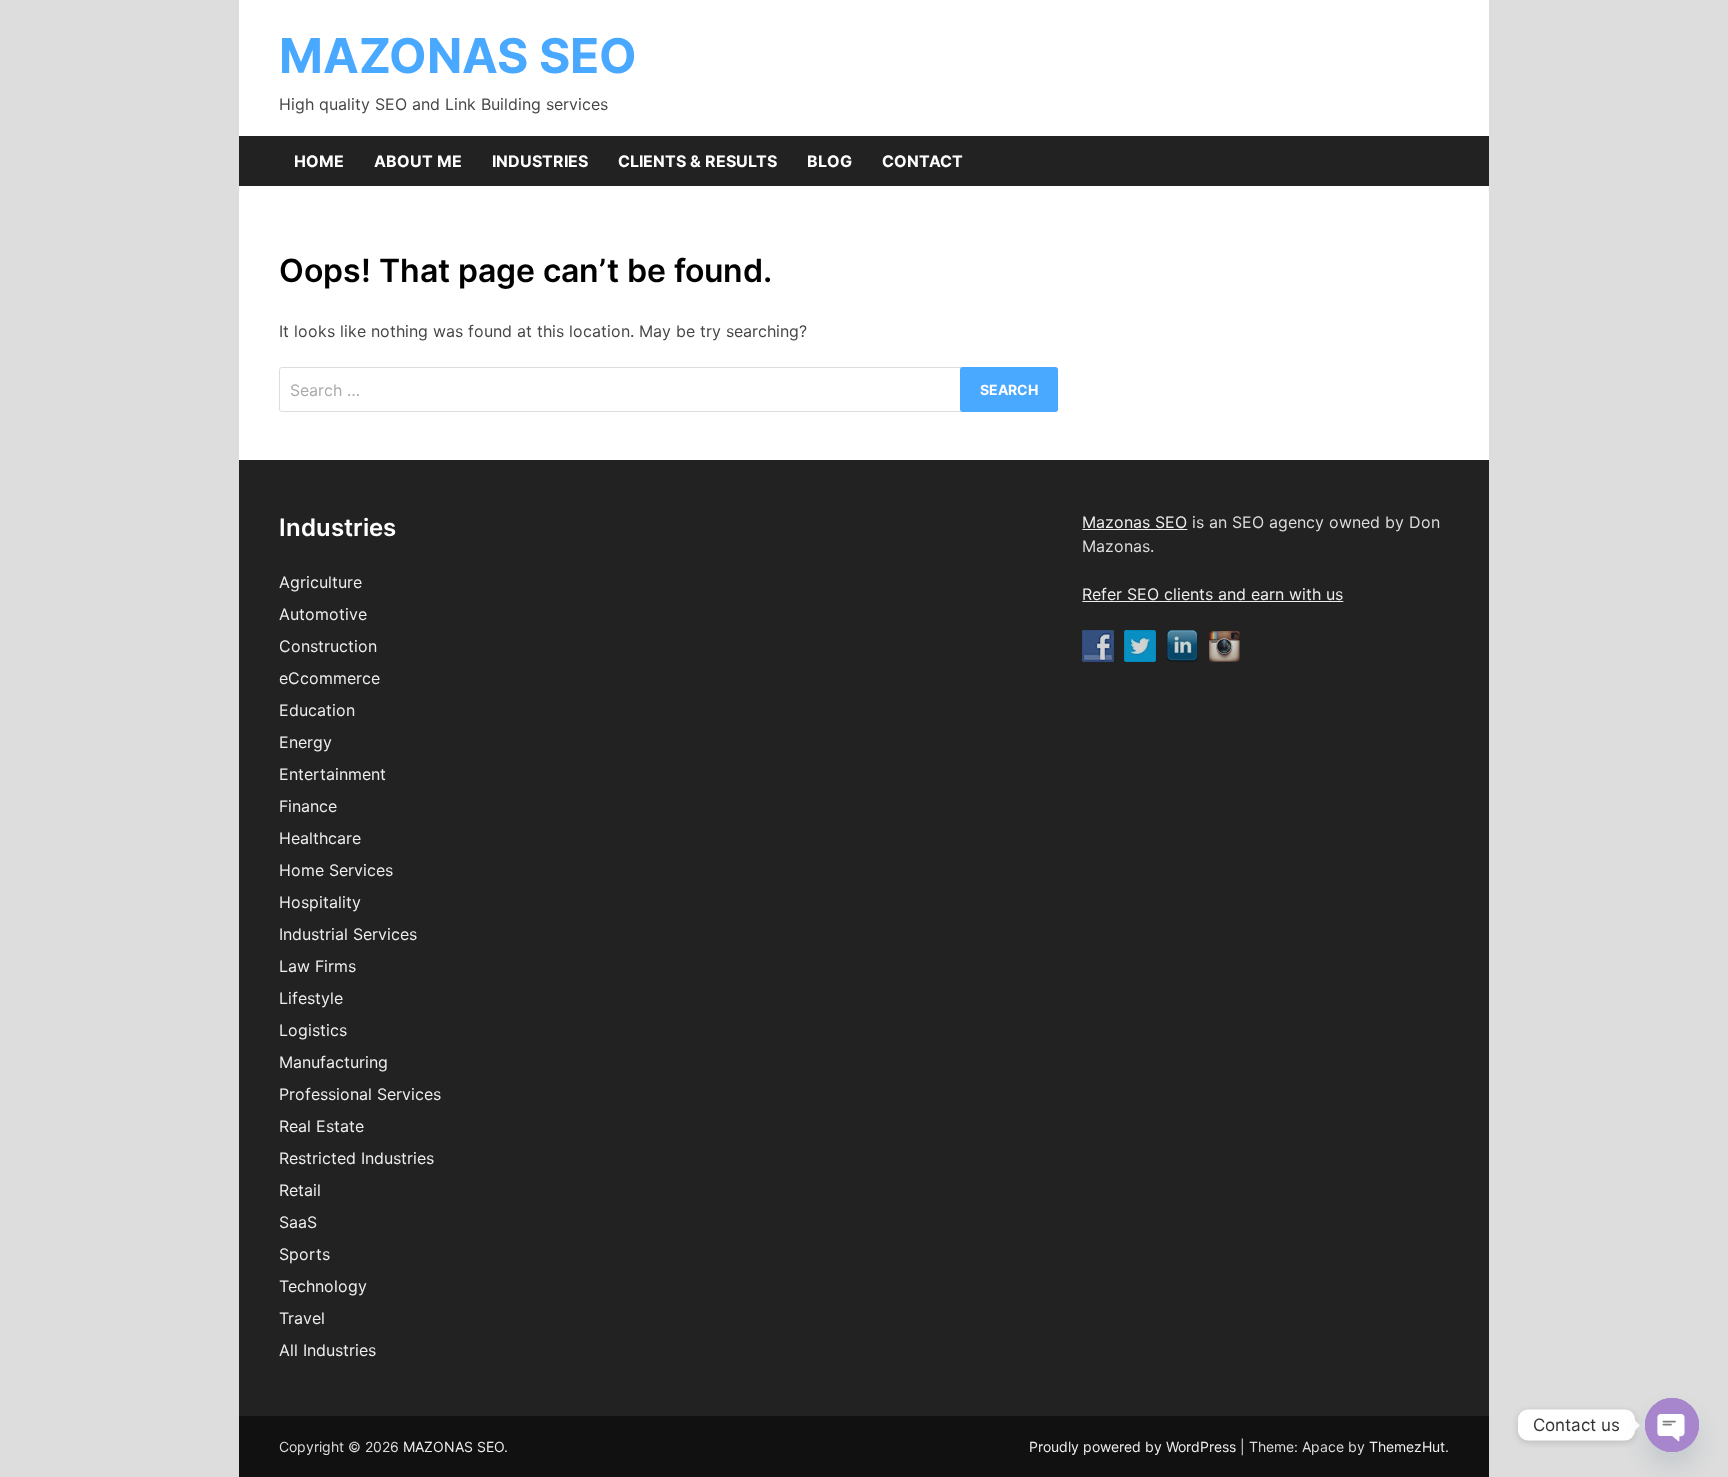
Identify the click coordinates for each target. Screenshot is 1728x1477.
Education (317, 710)
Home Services (336, 870)
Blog (829, 161)
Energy (305, 742)
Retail (300, 1190)
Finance (308, 806)
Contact (922, 161)
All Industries (327, 1350)
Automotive (323, 614)
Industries (540, 161)
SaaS (298, 1222)
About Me (418, 161)
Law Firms (317, 966)
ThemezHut (1407, 1446)
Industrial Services (348, 934)
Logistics (313, 1030)
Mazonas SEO (1134, 522)
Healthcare (320, 838)
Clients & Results (697, 161)
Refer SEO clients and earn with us (1212, 594)
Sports (304, 1254)
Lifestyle (311, 998)
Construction (328, 646)
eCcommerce (329, 678)
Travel (302, 1318)
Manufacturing (333, 1062)
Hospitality (320, 902)
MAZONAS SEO (458, 55)
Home (319, 161)
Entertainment (332, 774)
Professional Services (360, 1094)
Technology (323, 1286)
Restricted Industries (356, 1158)
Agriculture (320, 582)
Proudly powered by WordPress (1134, 1446)
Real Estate (321, 1126)
